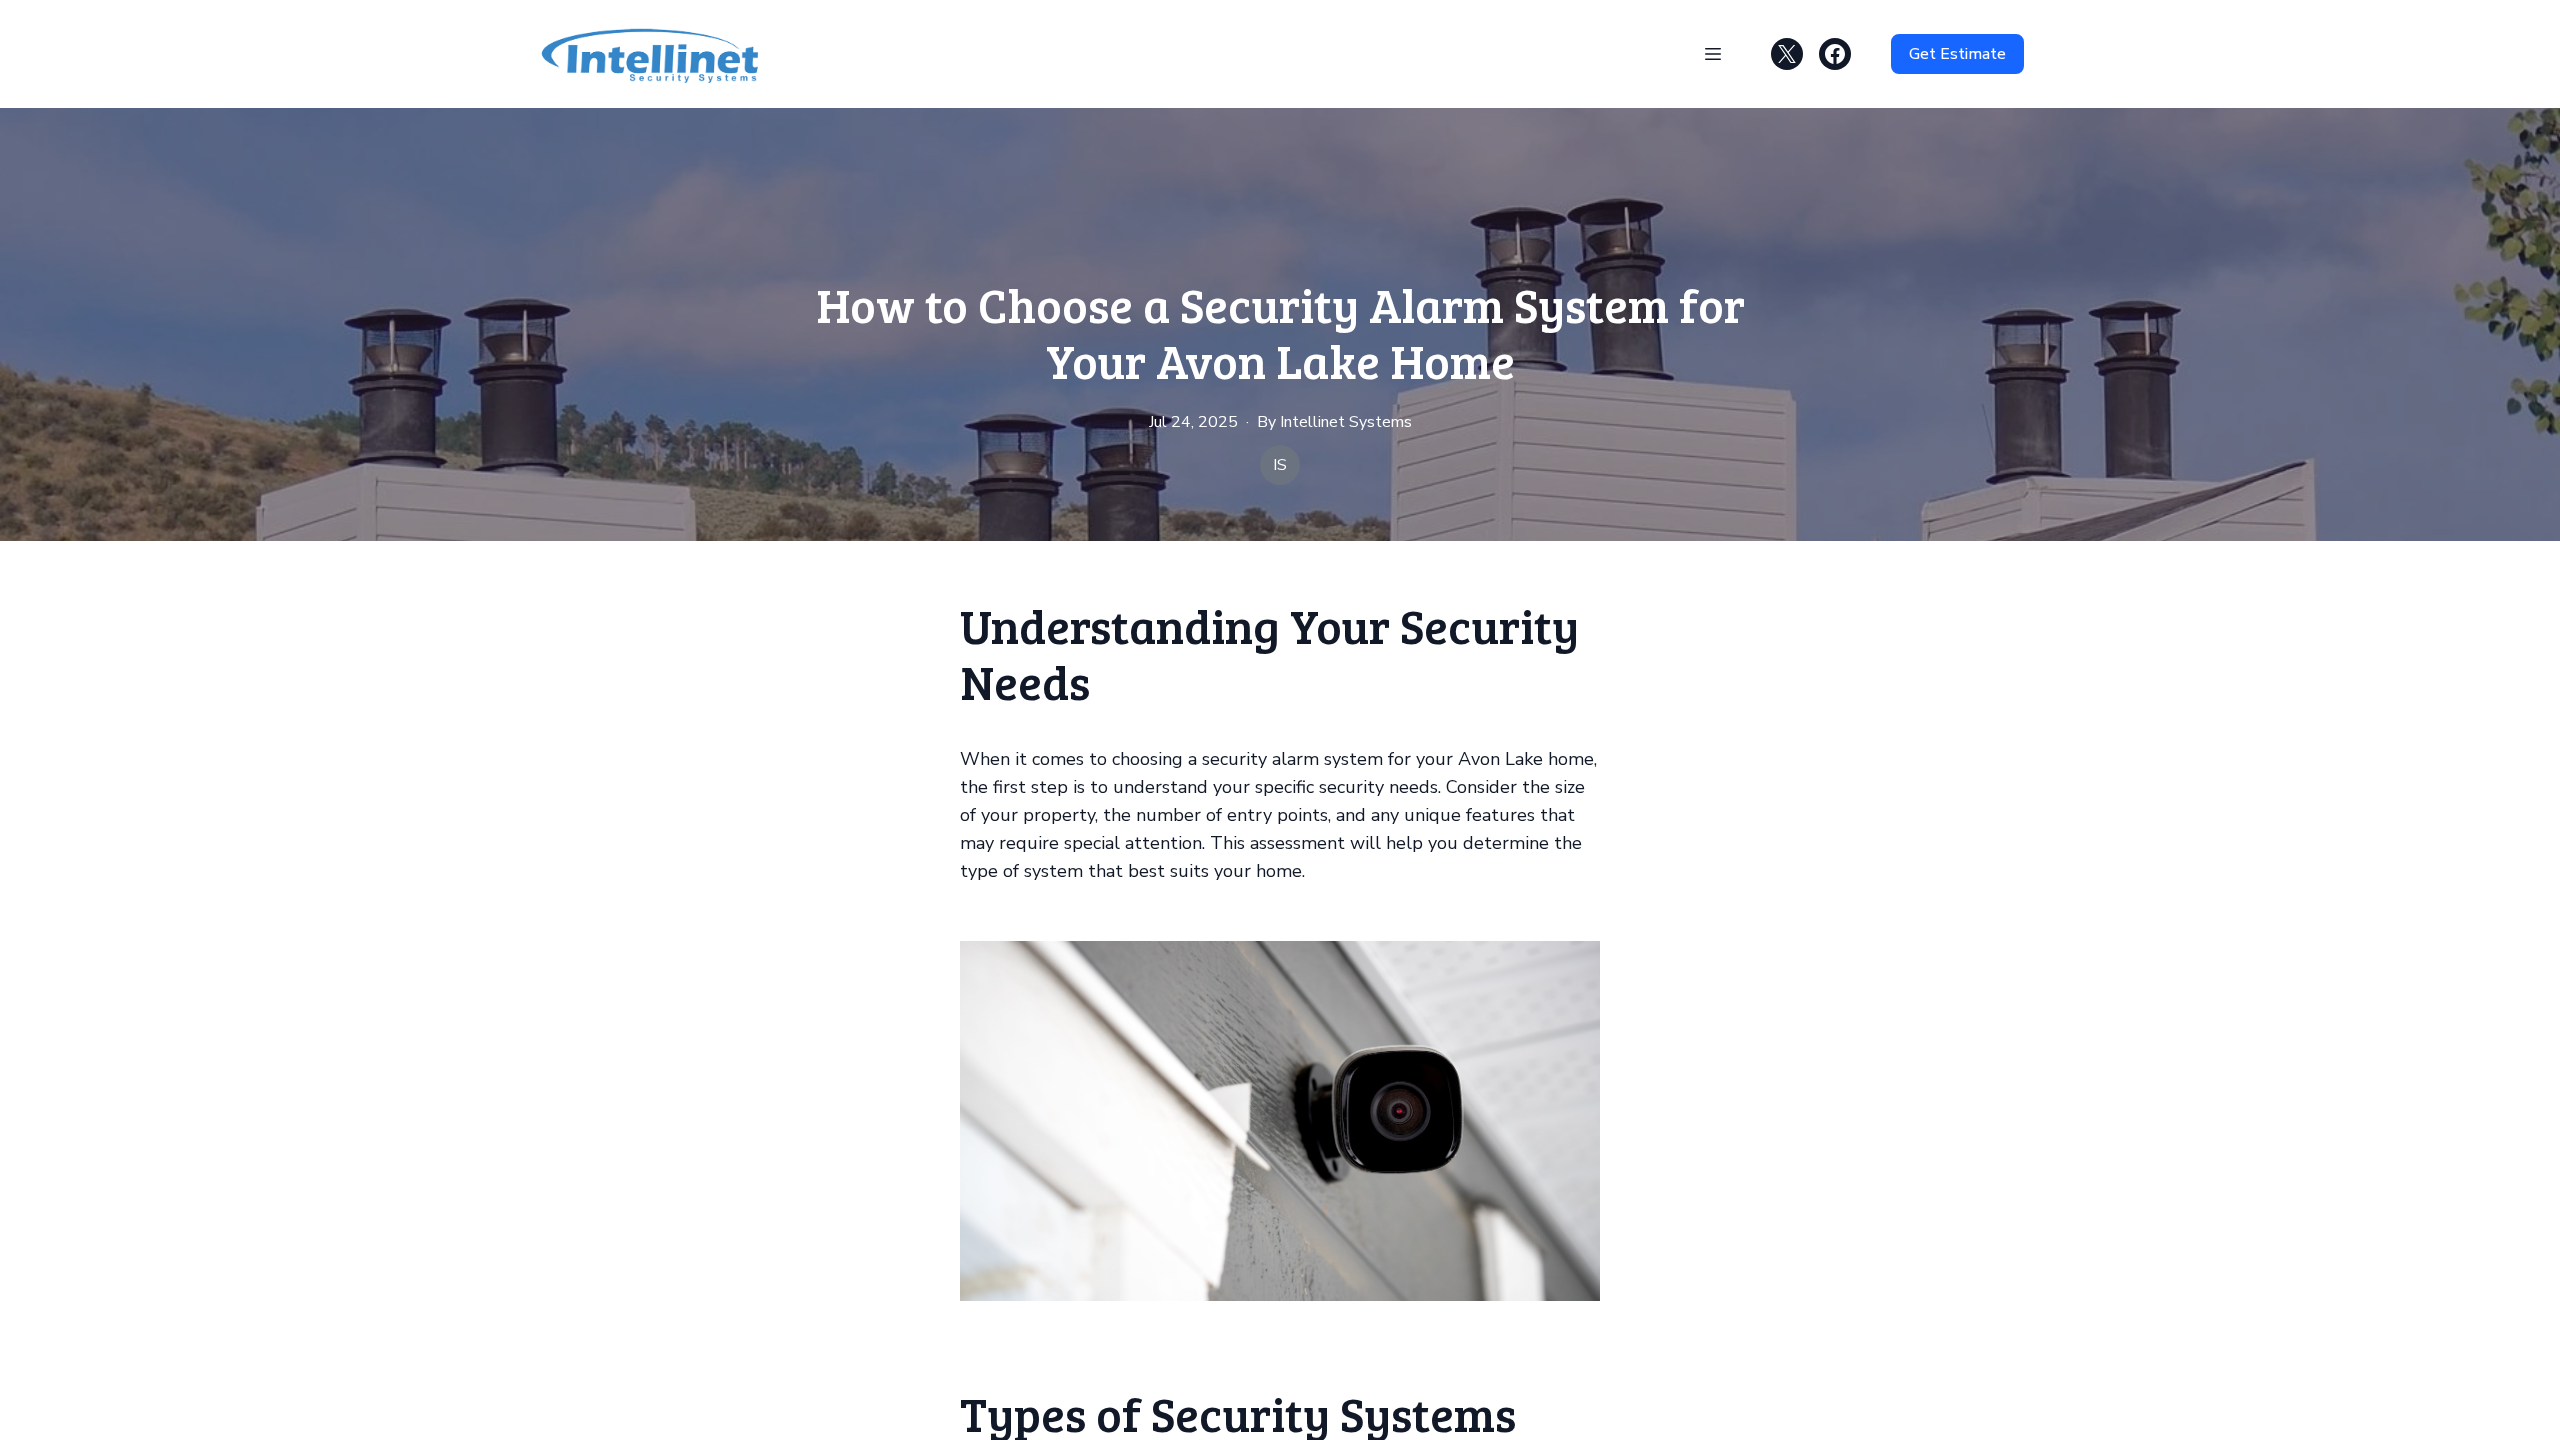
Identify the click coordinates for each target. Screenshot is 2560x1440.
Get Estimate (1957, 54)
